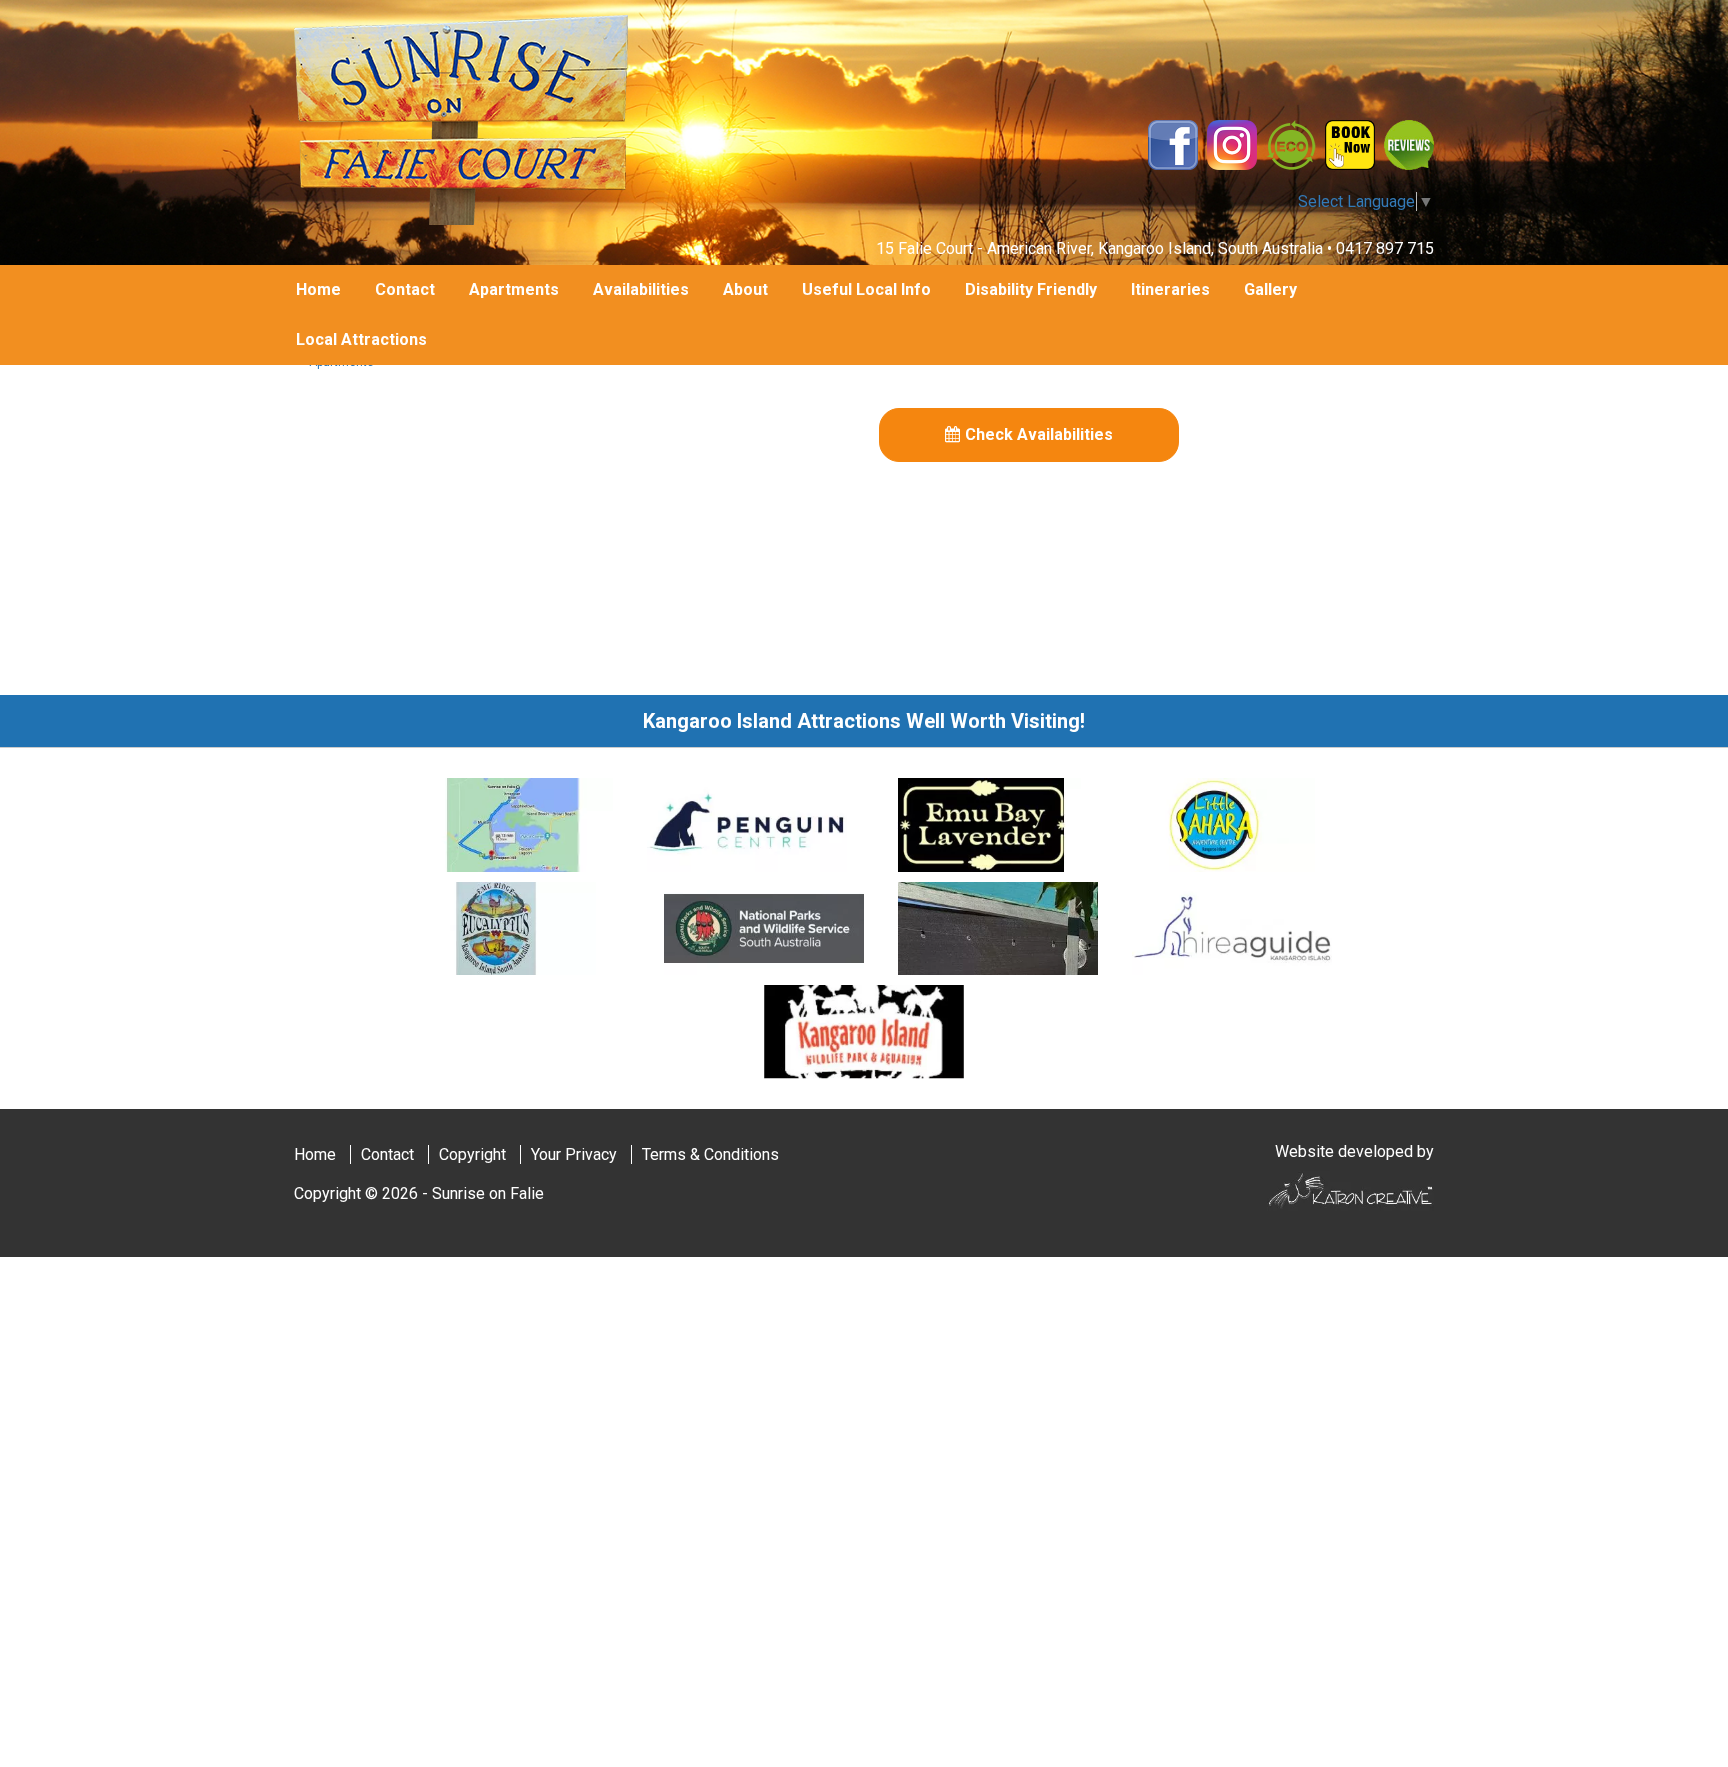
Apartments (514, 289)
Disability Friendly (1031, 289)
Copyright (472, 1154)
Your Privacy (574, 1154)
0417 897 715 (1385, 248)
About (745, 289)
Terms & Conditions (710, 1154)
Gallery (1270, 289)
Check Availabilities (1039, 434)
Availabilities (641, 289)
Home (318, 289)
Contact (405, 289)
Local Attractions (361, 339)
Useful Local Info (866, 289)
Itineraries (1170, 289)
